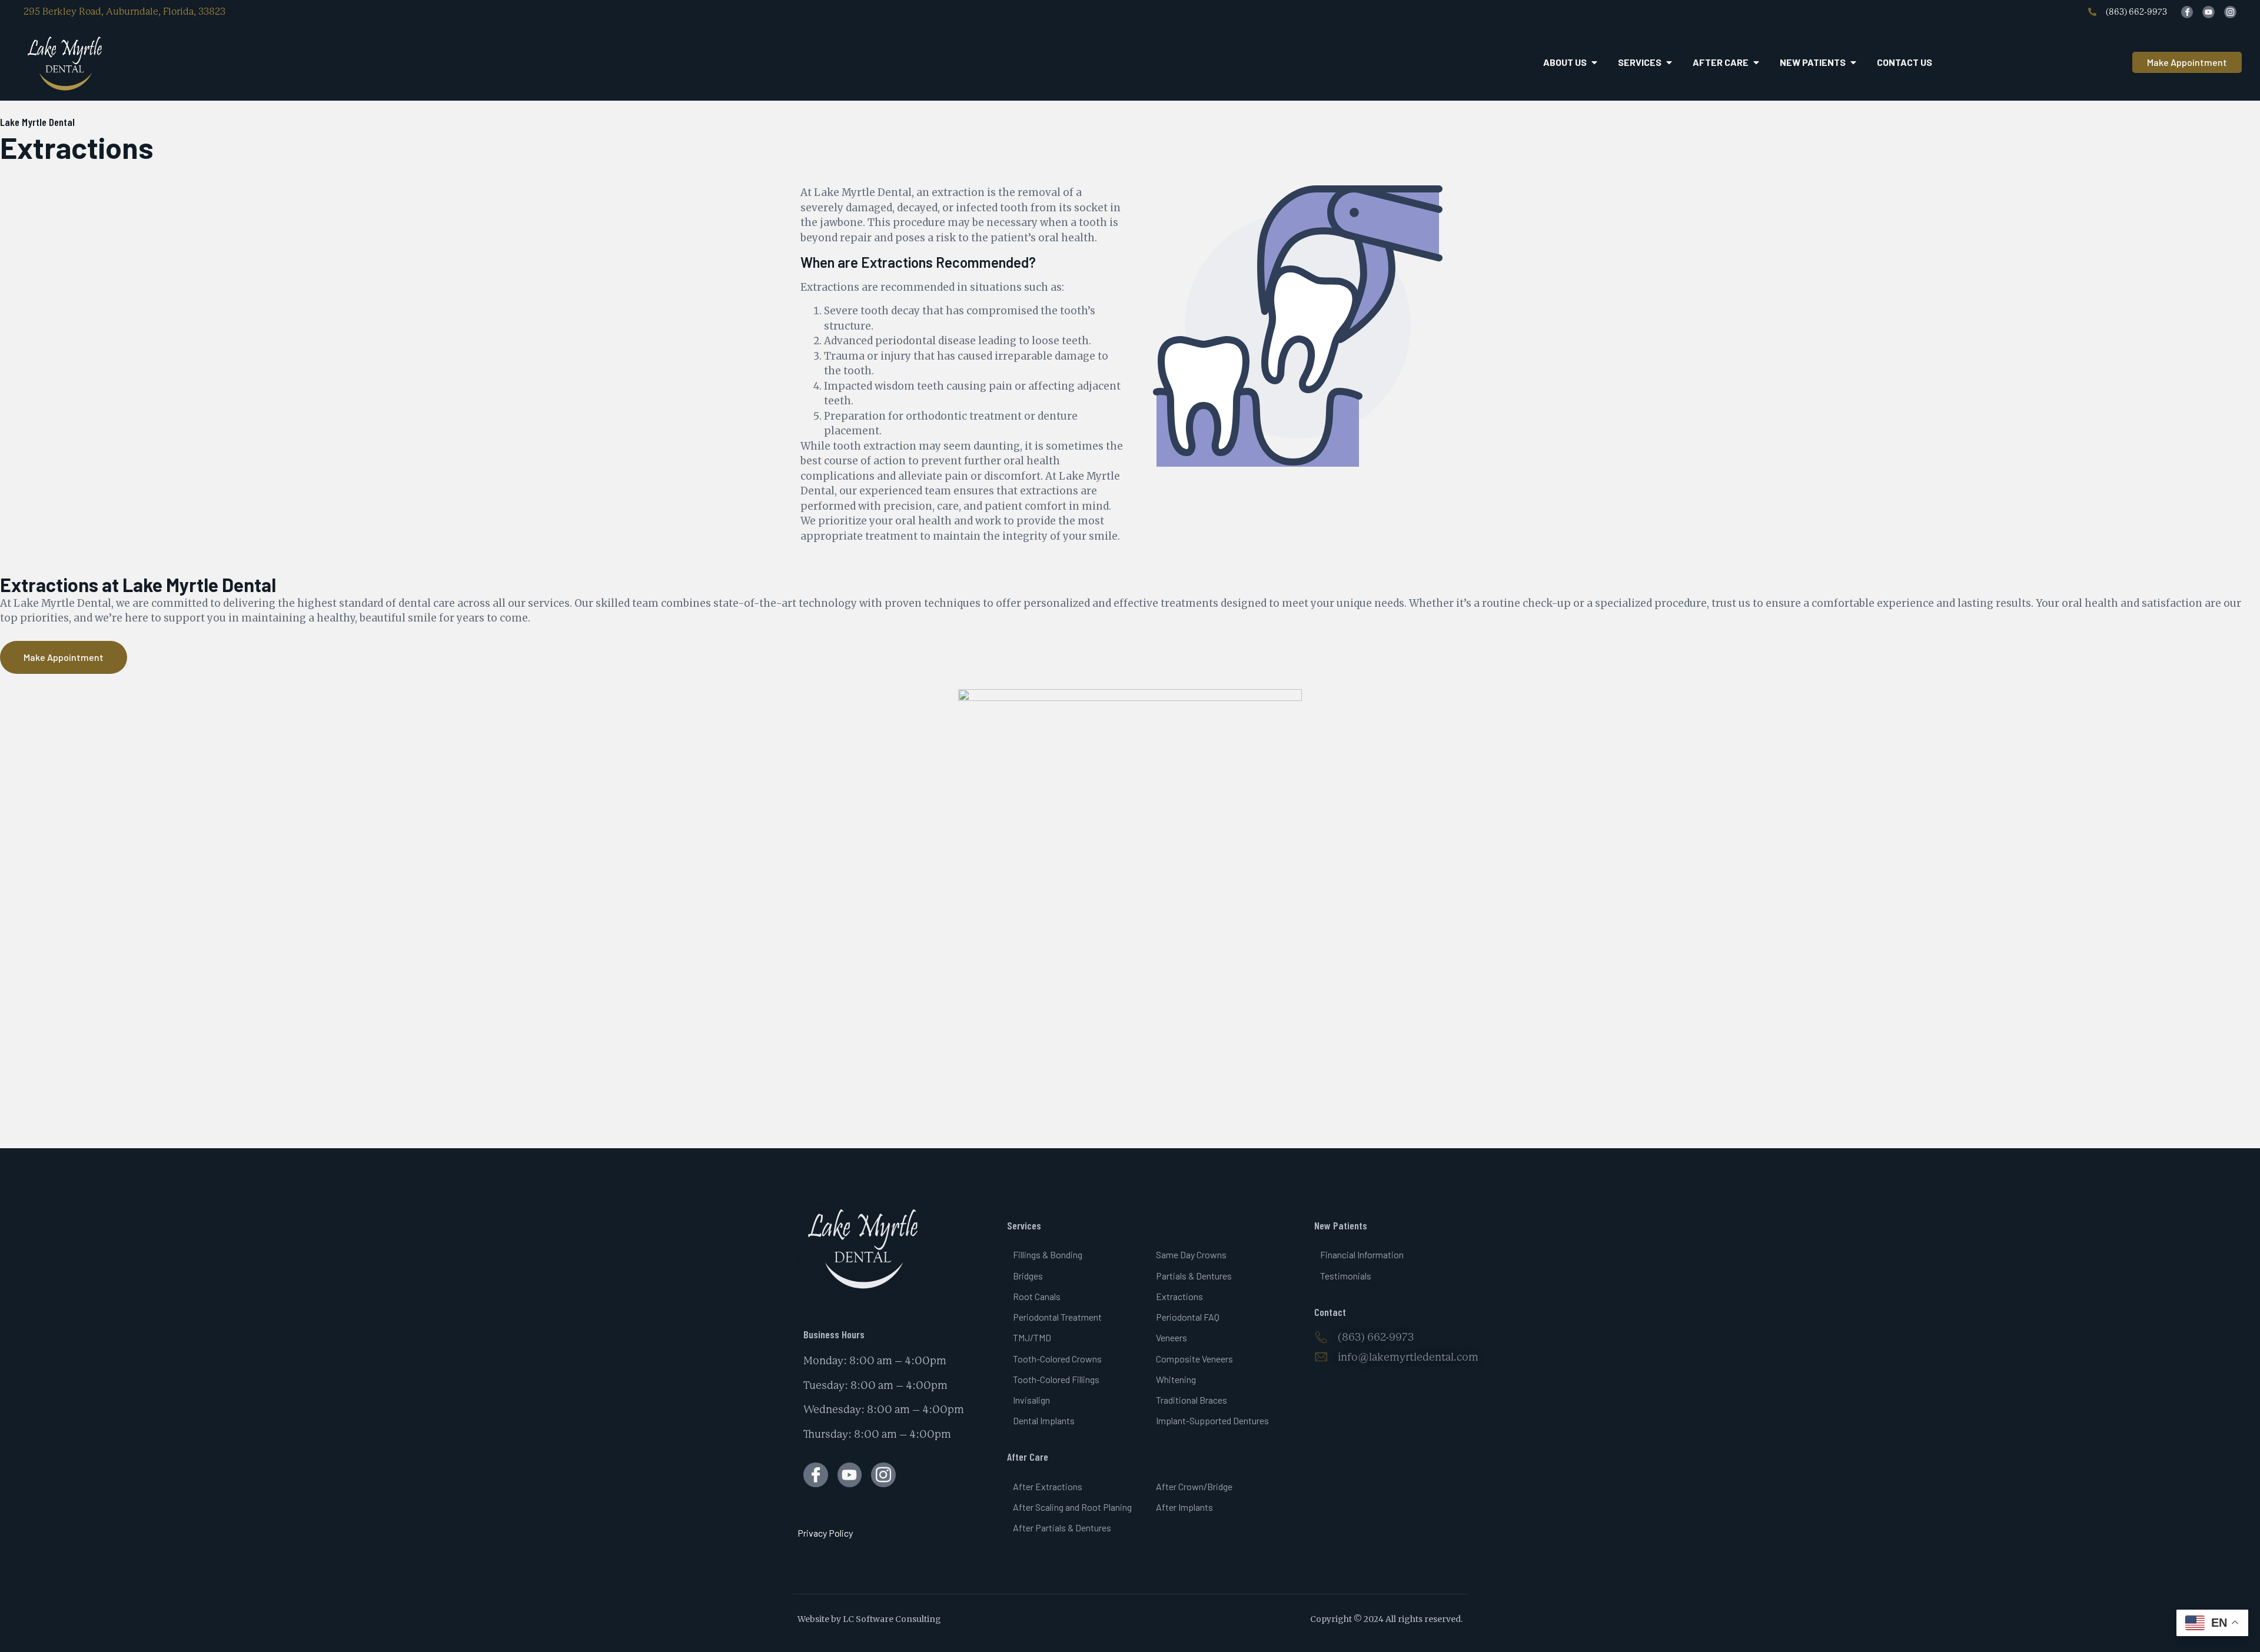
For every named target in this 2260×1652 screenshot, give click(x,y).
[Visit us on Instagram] (883, 1475)
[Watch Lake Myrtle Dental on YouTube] (2209, 12)
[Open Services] (1669, 62)
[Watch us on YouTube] (850, 1475)
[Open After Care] (1756, 62)
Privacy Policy (825, 1533)
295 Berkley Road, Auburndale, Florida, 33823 (124, 11)
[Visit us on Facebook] (816, 1475)
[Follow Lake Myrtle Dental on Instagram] (2230, 12)
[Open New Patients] (1853, 62)
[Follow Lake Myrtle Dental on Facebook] (2187, 12)
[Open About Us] (1594, 62)
